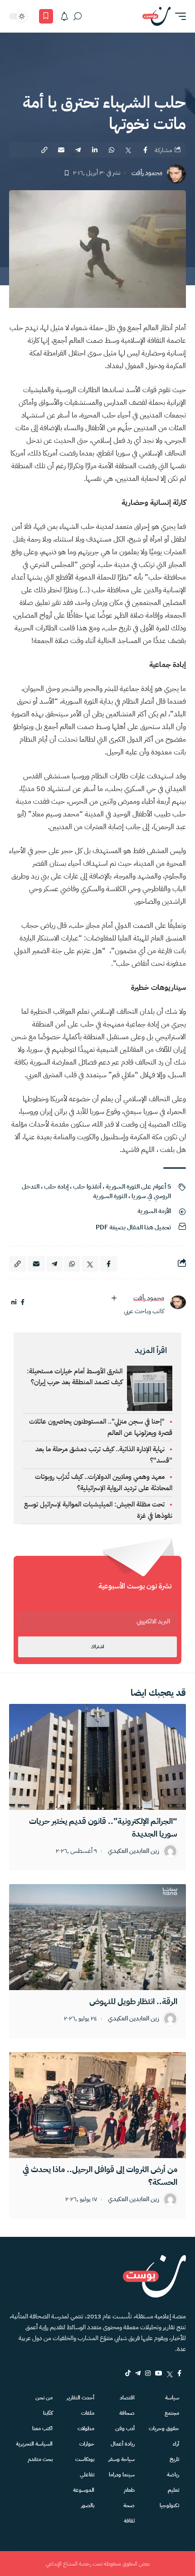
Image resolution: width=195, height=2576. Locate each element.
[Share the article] (145, 150)
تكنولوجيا (169, 2505)
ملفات (88, 2413)
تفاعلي (87, 2475)
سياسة (172, 2398)
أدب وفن (125, 2428)
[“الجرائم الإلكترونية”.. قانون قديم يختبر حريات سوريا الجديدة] (97, 1757)
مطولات (86, 2428)
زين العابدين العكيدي (134, 1851)
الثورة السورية (110, 1196)
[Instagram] (148, 2373)
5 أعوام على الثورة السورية (138, 1187)
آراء (176, 2444)
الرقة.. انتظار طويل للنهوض (133, 2001)
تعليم (173, 2490)
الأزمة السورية (154, 1211)
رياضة (173, 2475)
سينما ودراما (122, 2475)
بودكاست (85, 2459)
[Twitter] (170, 2373)
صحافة (127, 2413)
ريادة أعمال (123, 2444)
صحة (129, 2505)
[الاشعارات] (64, 16)
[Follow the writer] (114, 1298)
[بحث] (78, 16)
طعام (129, 2490)
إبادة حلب (56, 1187)
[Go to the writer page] (178, 1302)
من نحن (44, 2398)
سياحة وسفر (122, 2459)
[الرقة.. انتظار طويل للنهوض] (97, 1937)
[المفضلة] (46, 16)
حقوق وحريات (164, 2428)
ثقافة (129, 2521)
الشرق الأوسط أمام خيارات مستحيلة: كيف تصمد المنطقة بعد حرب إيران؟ (75, 1377)
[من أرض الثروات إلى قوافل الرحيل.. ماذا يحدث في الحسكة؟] (97, 2105)
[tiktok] (128, 2373)
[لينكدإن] (14, 1302)
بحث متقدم (40, 2459)
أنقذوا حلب (87, 1187)
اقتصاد (127, 2398)
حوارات (87, 2444)
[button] (178, 16)
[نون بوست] (156, 16)
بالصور (88, 2505)
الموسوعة (84, 2490)
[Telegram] (138, 2373)
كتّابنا (48, 2413)
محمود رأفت (147, 173)
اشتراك (97, 1647)
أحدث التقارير (80, 2398)
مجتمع (172, 2413)
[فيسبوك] (23, 1302)
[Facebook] (179, 2373)
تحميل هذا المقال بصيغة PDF (133, 1227)
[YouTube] (159, 2373)
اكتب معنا (42, 2428)
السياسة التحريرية (34, 2444)
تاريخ (174, 2459)
